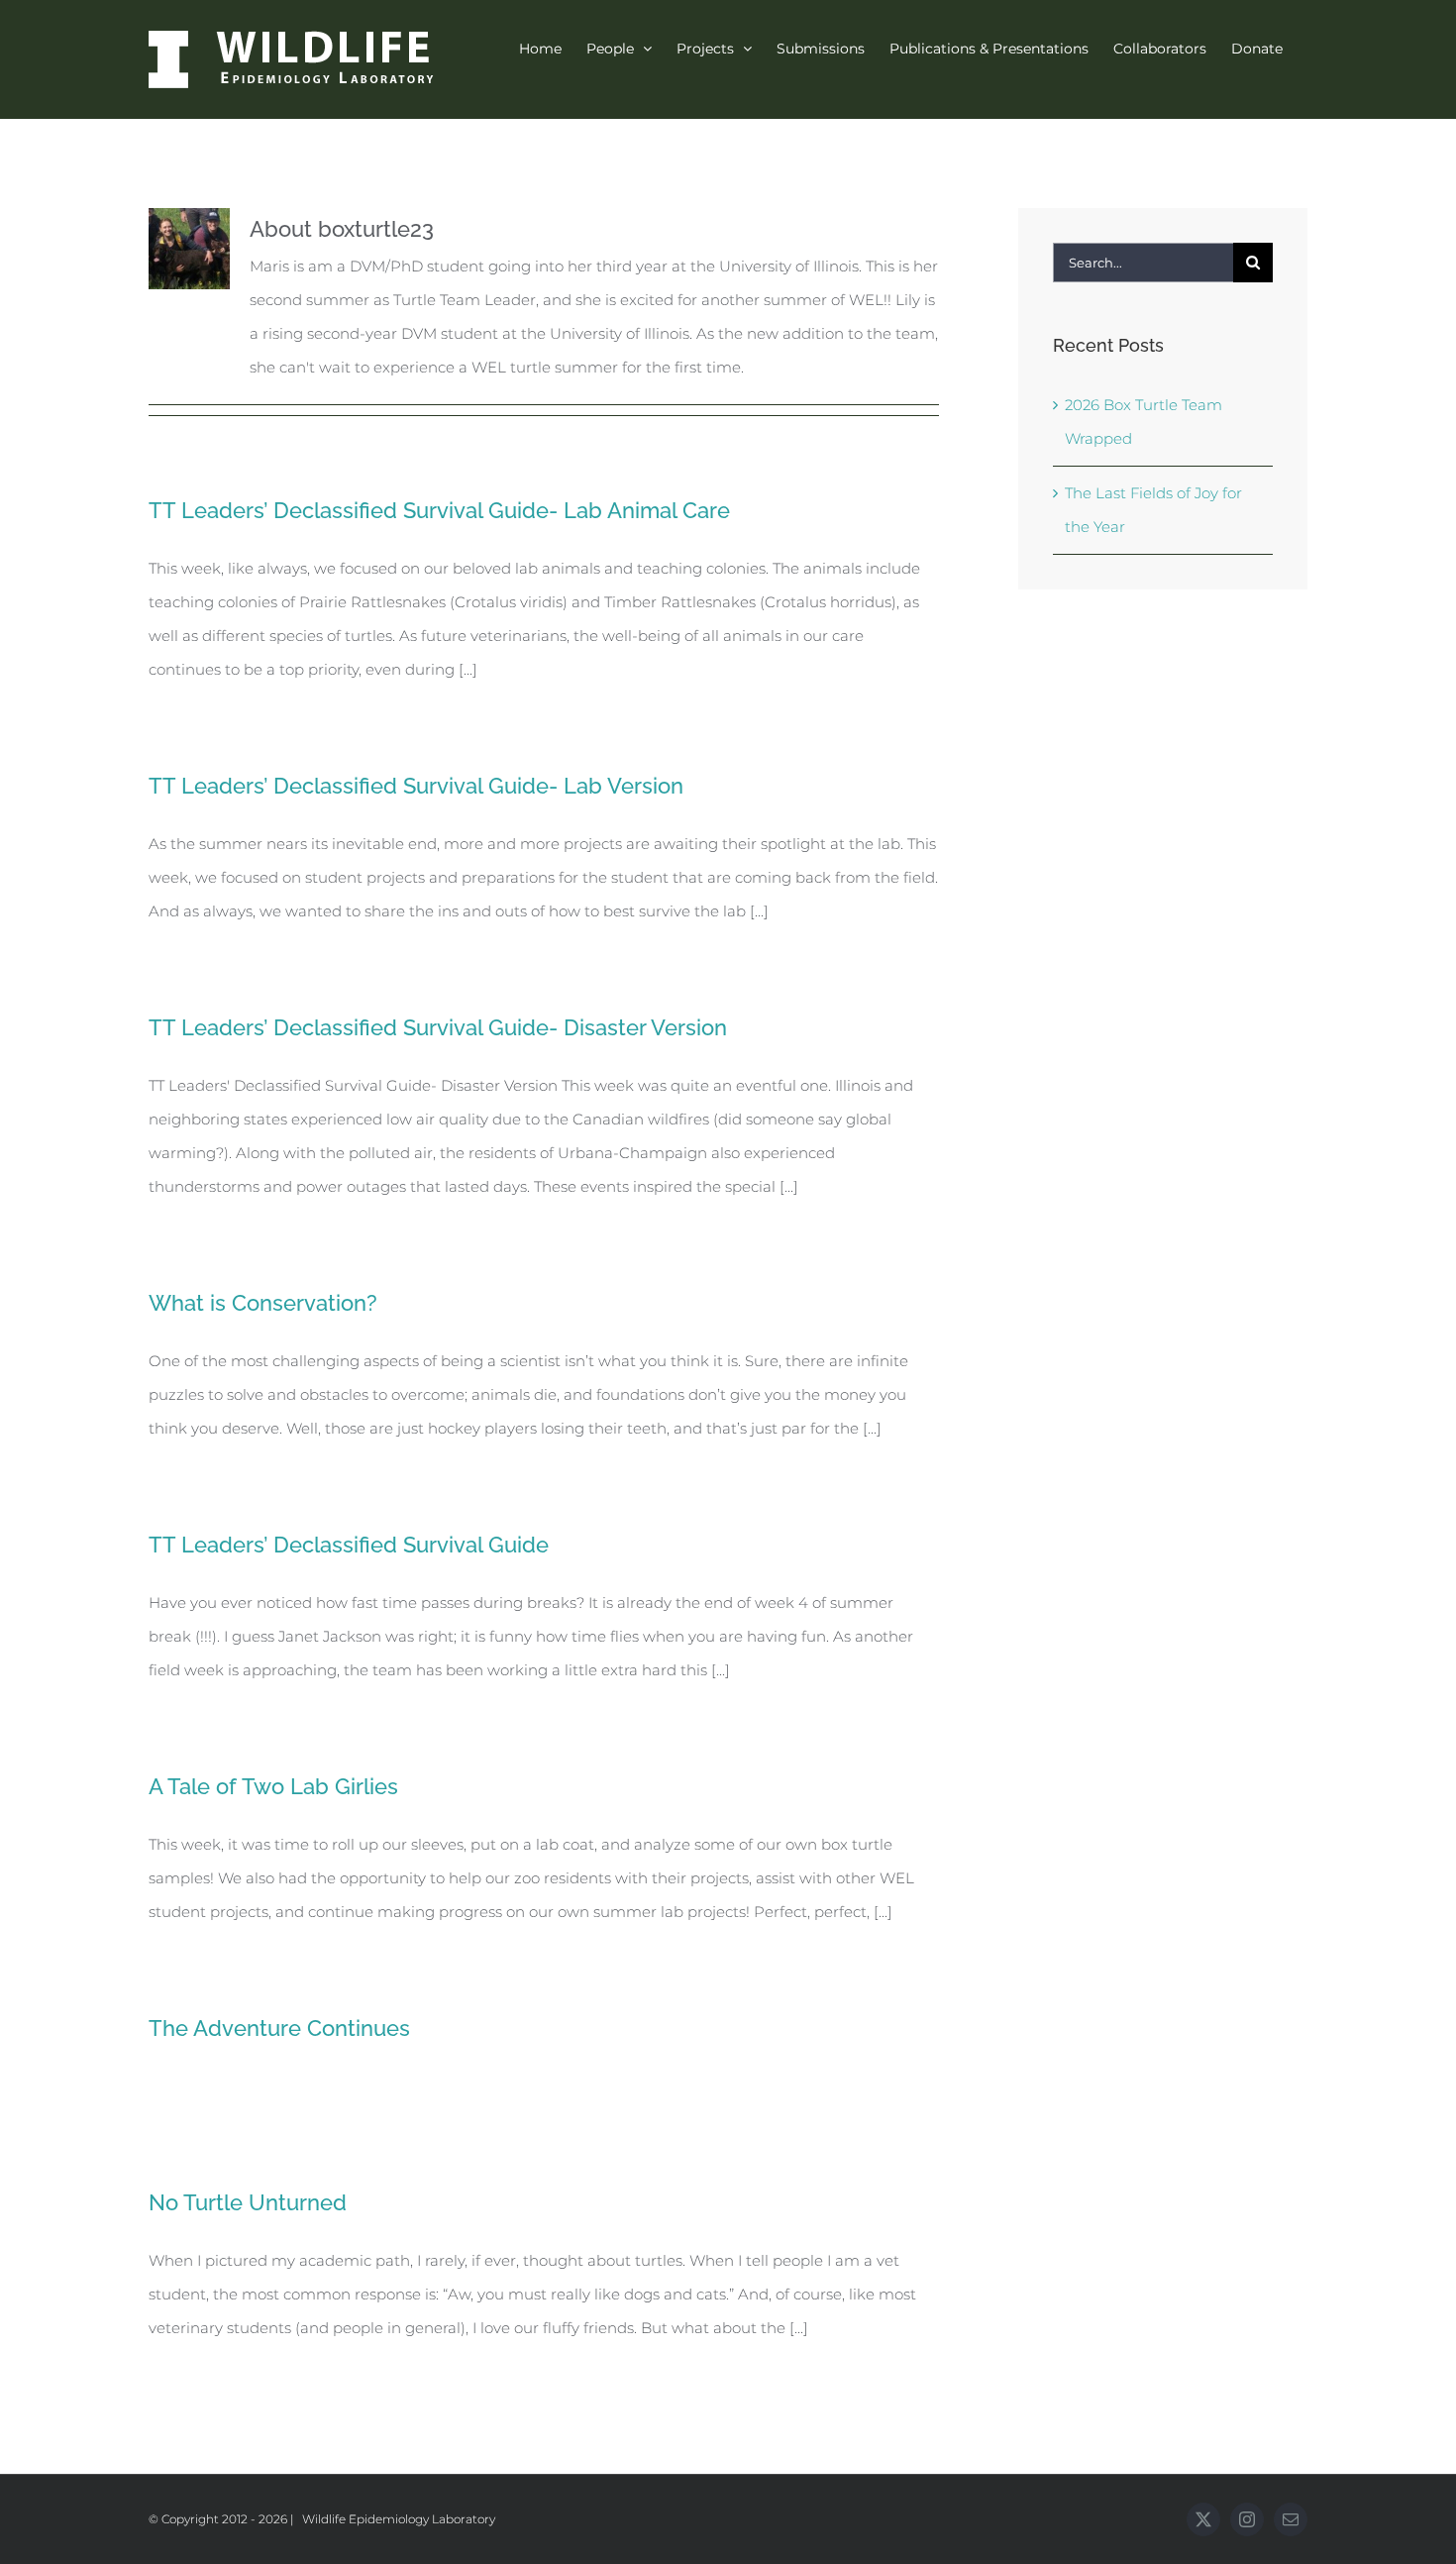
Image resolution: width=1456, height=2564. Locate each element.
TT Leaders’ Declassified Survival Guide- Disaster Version (438, 1027)
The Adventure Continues (279, 2028)
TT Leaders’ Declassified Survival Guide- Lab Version (416, 786)
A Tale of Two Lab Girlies (273, 1786)
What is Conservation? (263, 1303)
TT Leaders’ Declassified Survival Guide (349, 1545)
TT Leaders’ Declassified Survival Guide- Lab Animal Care (439, 510)
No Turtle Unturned (248, 2202)
